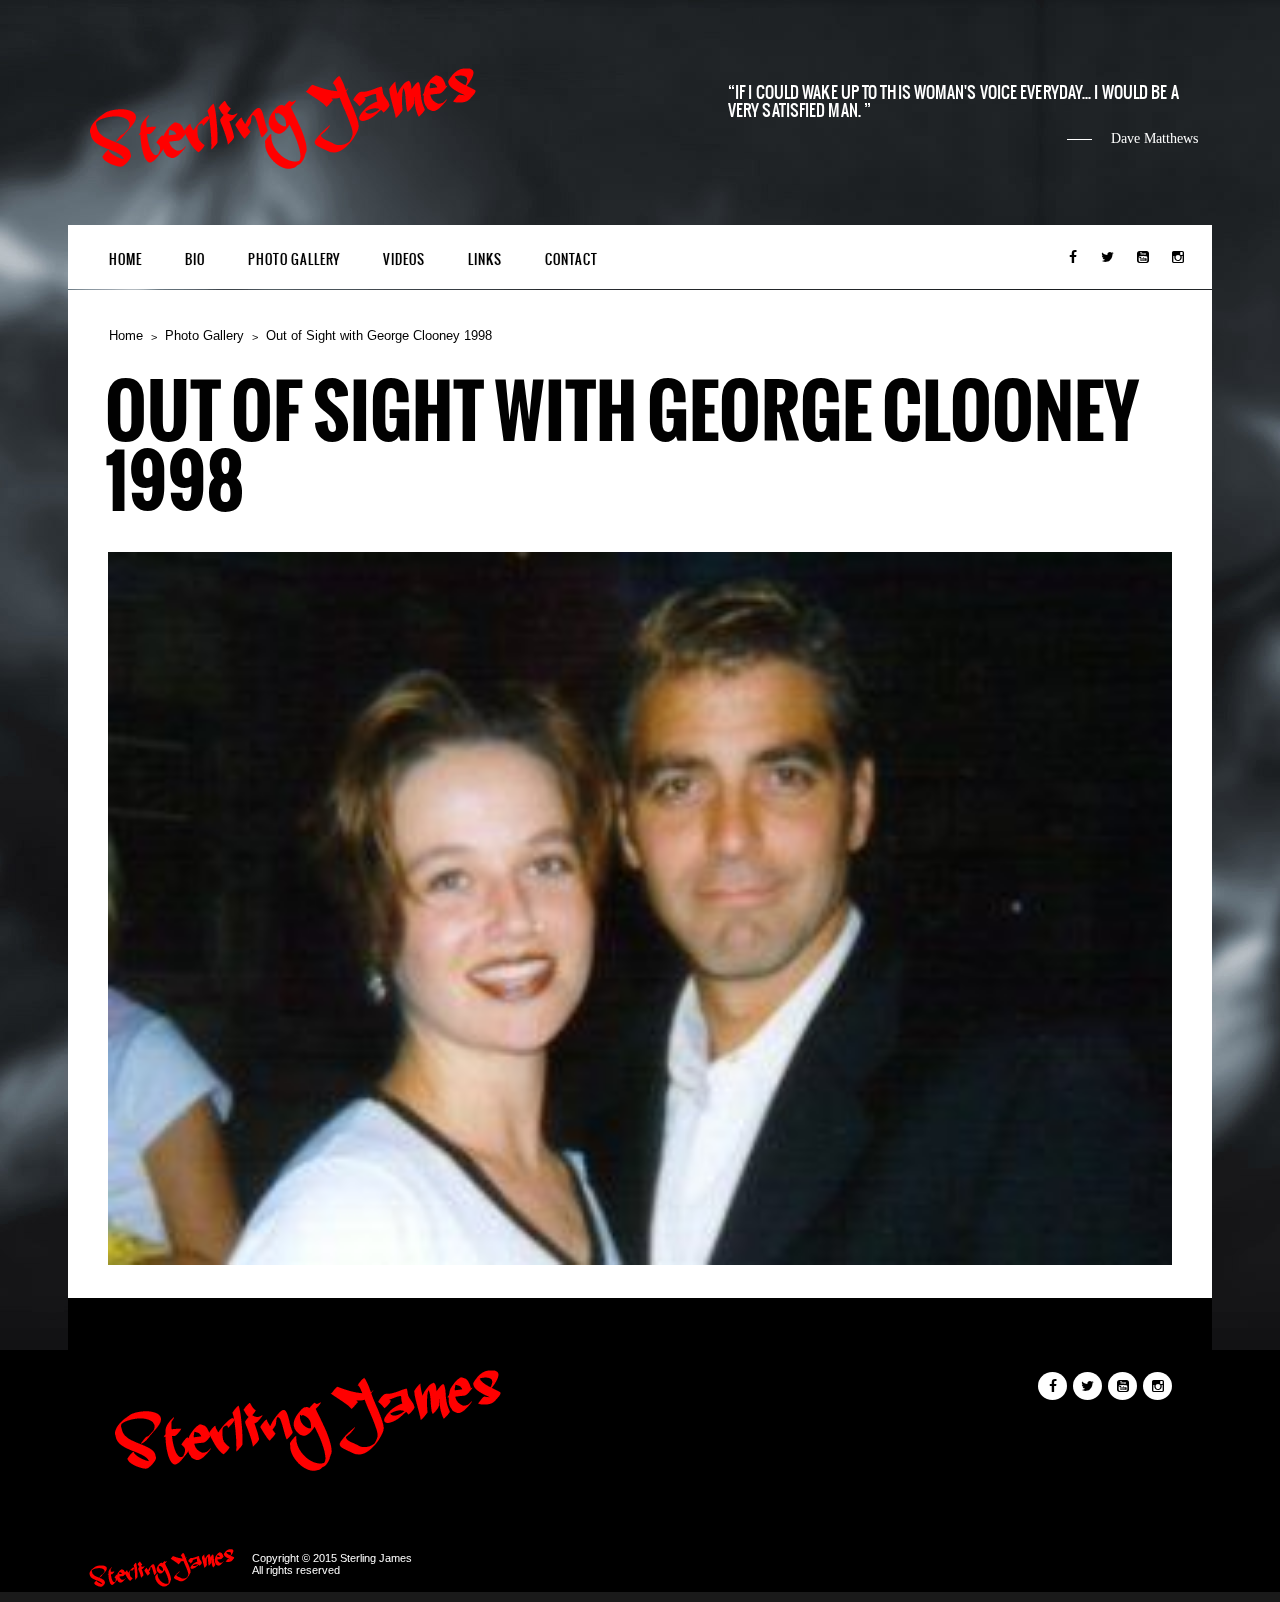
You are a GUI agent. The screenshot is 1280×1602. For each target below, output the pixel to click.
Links (485, 259)
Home (125, 259)
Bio (195, 259)
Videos (404, 259)
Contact (571, 259)
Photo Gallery (294, 259)
